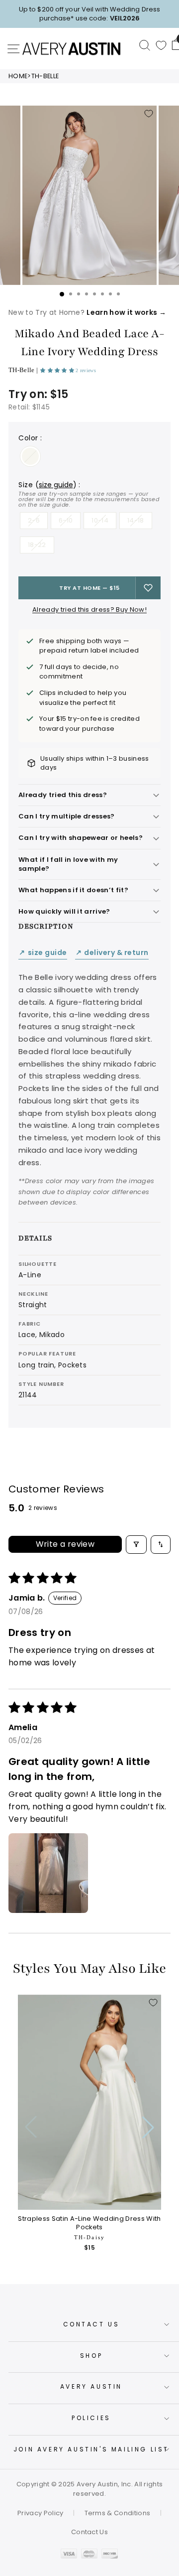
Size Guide (43, 953)
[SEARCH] (145, 45)
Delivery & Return (112, 953)
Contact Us (91, 2324)
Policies (91, 2418)
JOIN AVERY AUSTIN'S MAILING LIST (91, 2449)
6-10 (66, 520)
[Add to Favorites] (149, 114)
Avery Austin (91, 2386)
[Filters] (136, 1545)
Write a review (65, 1544)
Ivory (30, 456)
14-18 (136, 520)
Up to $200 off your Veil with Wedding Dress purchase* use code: (89, 14)
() (56, 485)
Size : (89, 494)
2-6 (34, 520)
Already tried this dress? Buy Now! (89, 610)
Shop (91, 2356)
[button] (58, 370)
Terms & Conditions (118, 2513)
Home (18, 76)
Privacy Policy (41, 2513)
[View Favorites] (161, 45)
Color (30, 438)
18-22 (37, 545)
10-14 (100, 520)
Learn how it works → (126, 312)
